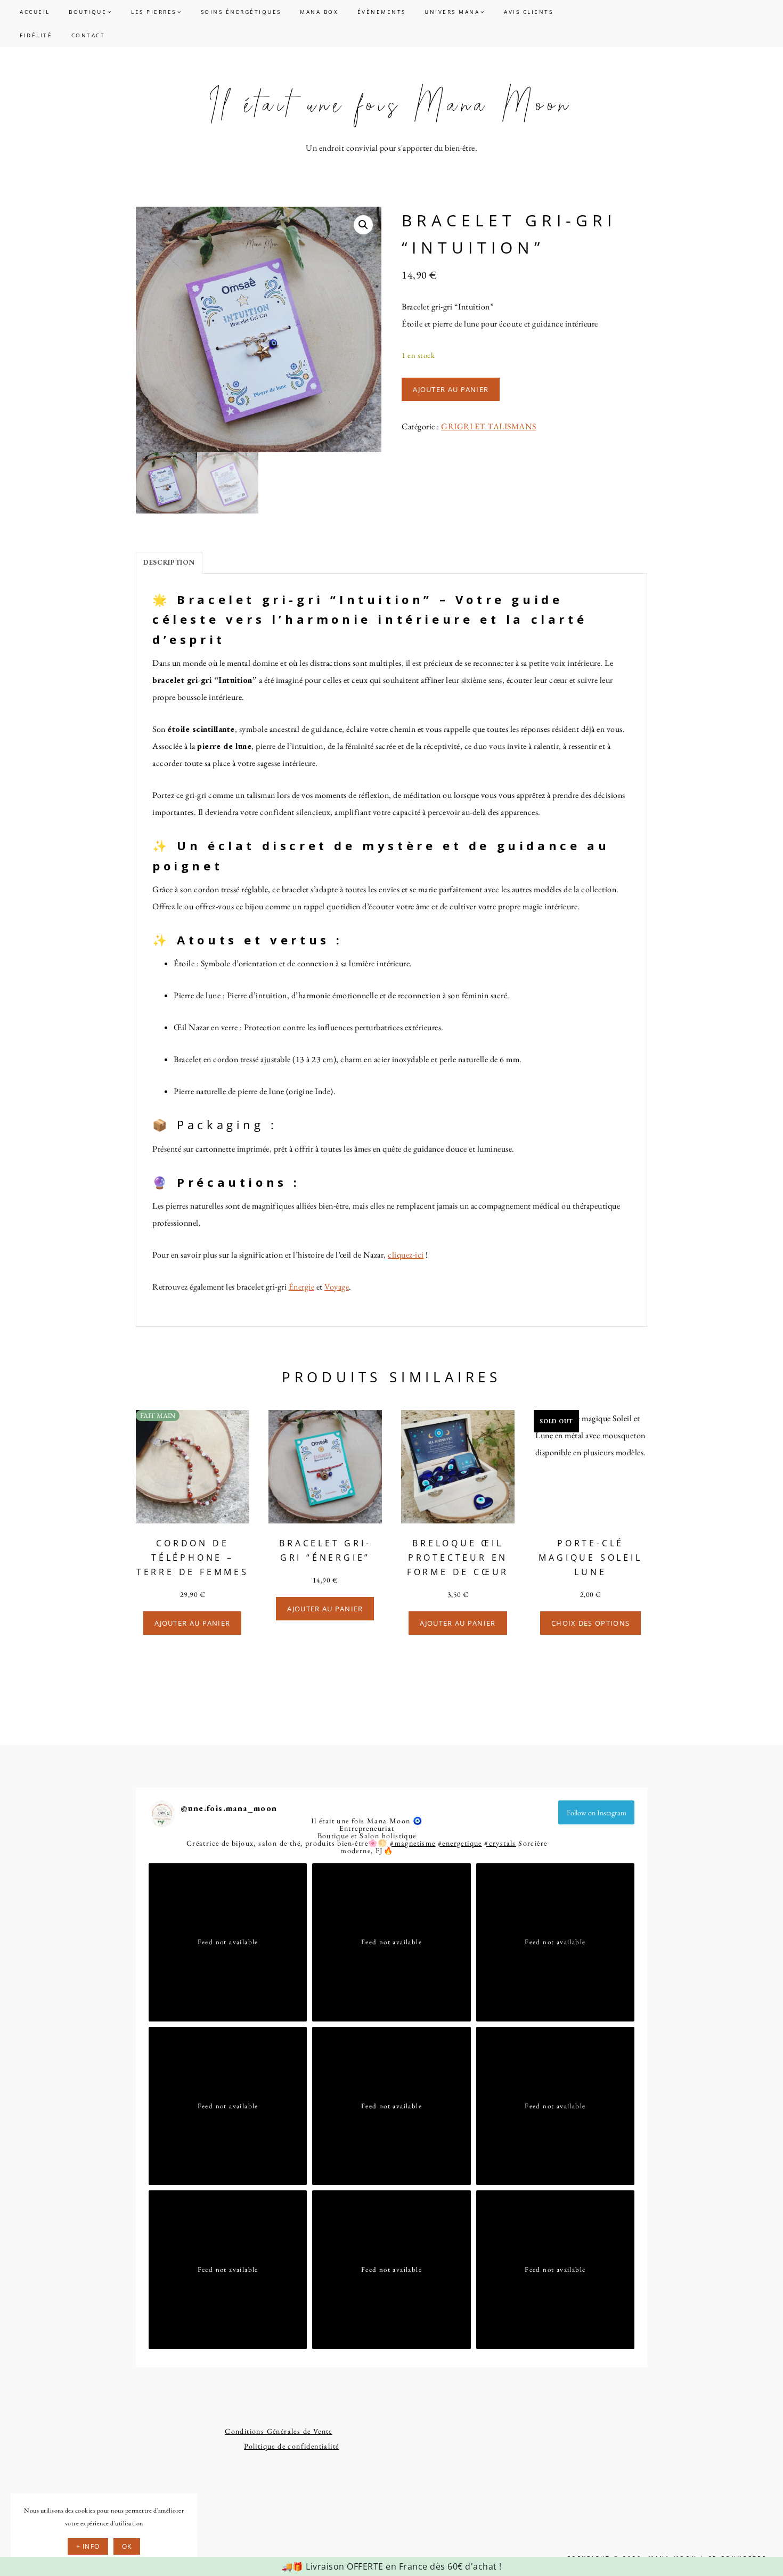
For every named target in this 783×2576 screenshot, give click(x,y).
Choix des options (590, 1623)
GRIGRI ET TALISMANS (489, 426)
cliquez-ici (406, 1255)
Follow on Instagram (597, 1813)
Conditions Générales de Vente (279, 2431)
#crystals (500, 1843)
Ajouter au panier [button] (192, 1623)
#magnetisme (413, 1843)
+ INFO (88, 2546)
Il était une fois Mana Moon (391, 105)
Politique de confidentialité (291, 2446)
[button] (363, 225)
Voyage (337, 1287)
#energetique (460, 1843)
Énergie (302, 1287)
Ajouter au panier (451, 389)
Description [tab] (169, 562)
